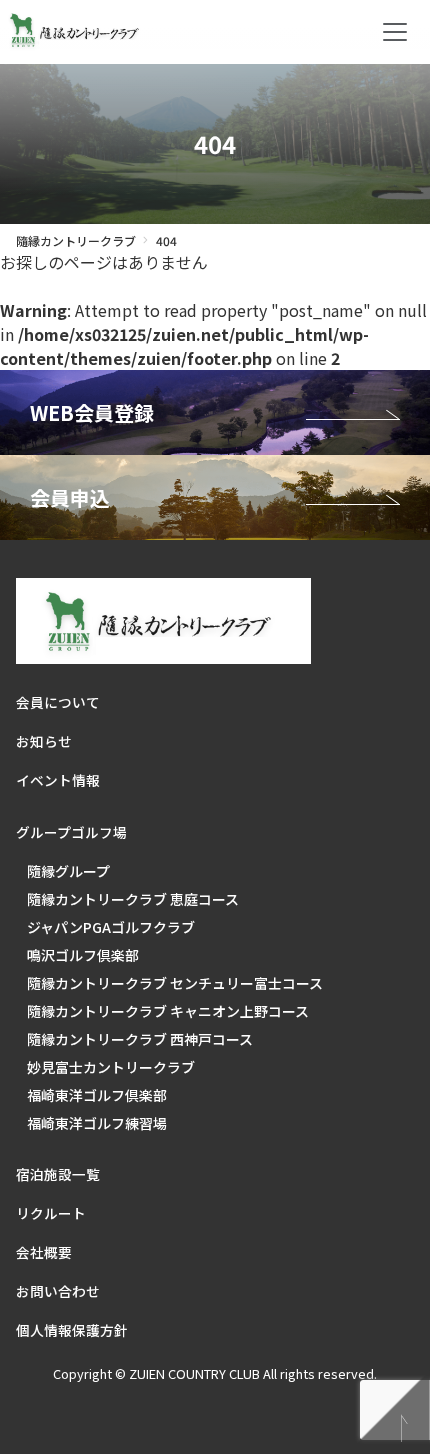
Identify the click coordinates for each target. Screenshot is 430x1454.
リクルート (51, 1213)
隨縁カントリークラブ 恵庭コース (133, 899)
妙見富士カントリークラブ (111, 1067)
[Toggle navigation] (395, 32)
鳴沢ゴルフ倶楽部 (83, 955)
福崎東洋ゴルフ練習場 (97, 1123)
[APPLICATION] (215, 497)
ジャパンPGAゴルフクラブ (111, 927)
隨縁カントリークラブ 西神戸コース (140, 1039)
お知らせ (44, 741)
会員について (58, 702)
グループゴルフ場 (71, 832)
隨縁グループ (68, 871)
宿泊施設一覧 (58, 1174)
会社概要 (44, 1252)
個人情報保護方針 (72, 1330)
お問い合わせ (58, 1291)
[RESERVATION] (215, 412)
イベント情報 (58, 780)
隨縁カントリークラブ (76, 240)
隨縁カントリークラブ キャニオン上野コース (168, 1011)
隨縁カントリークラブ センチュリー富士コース (175, 983)
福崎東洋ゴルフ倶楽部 (97, 1095)
